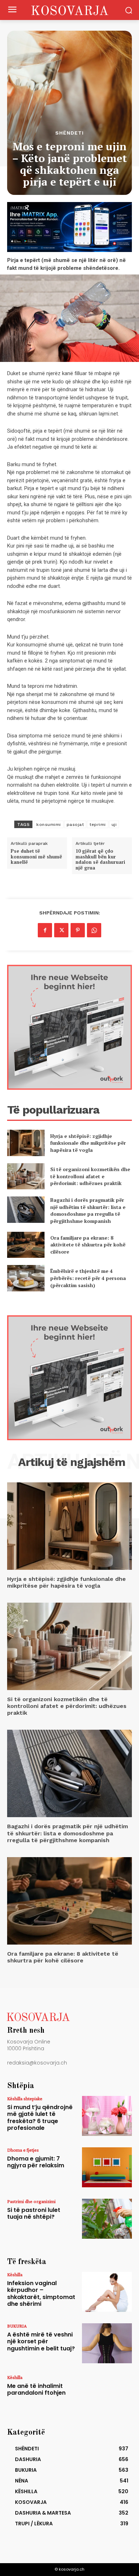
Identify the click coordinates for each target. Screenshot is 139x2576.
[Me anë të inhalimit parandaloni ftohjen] (107, 2395)
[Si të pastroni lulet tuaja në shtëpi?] (107, 2219)
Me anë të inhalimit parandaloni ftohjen (36, 2389)
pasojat (75, 825)
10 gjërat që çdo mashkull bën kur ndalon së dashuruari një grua (100, 859)
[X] (61, 930)
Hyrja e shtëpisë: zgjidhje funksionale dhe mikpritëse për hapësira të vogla (88, 1143)
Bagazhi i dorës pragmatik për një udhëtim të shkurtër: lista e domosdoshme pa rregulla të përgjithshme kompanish (88, 1210)
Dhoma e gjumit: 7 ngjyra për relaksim (36, 2162)
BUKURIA (17, 2326)
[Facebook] (45, 930)
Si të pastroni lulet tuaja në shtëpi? (34, 2213)
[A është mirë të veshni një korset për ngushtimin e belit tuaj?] (107, 2343)
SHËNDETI (69, 133)
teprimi (98, 825)
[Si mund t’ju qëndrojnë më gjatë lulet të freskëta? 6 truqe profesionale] (107, 2116)
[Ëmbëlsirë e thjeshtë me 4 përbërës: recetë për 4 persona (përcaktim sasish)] (26, 1278)
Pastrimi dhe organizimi (31, 2201)
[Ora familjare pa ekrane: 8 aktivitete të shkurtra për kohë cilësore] (26, 1245)
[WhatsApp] (94, 930)
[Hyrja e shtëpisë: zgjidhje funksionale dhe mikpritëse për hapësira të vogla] (26, 1143)
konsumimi (49, 825)
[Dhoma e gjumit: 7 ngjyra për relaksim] (107, 2167)
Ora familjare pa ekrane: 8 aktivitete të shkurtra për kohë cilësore (88, 1245)
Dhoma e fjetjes (23, 2150)
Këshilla (15, 2274)
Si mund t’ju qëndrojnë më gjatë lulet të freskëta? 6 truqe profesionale (40, 2118)
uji (114, 825)
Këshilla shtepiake (25, 2098)
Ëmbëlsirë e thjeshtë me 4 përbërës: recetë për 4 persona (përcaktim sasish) (88, 1278)
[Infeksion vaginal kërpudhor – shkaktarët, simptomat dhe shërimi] (107, 2292)
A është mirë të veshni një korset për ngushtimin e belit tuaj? (41, 2341)
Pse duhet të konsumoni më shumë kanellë (36, 857)
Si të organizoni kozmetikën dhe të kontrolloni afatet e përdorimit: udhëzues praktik (90, 1176)
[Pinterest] (78, 930)
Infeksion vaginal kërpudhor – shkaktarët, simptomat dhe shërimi (41, 2293)
